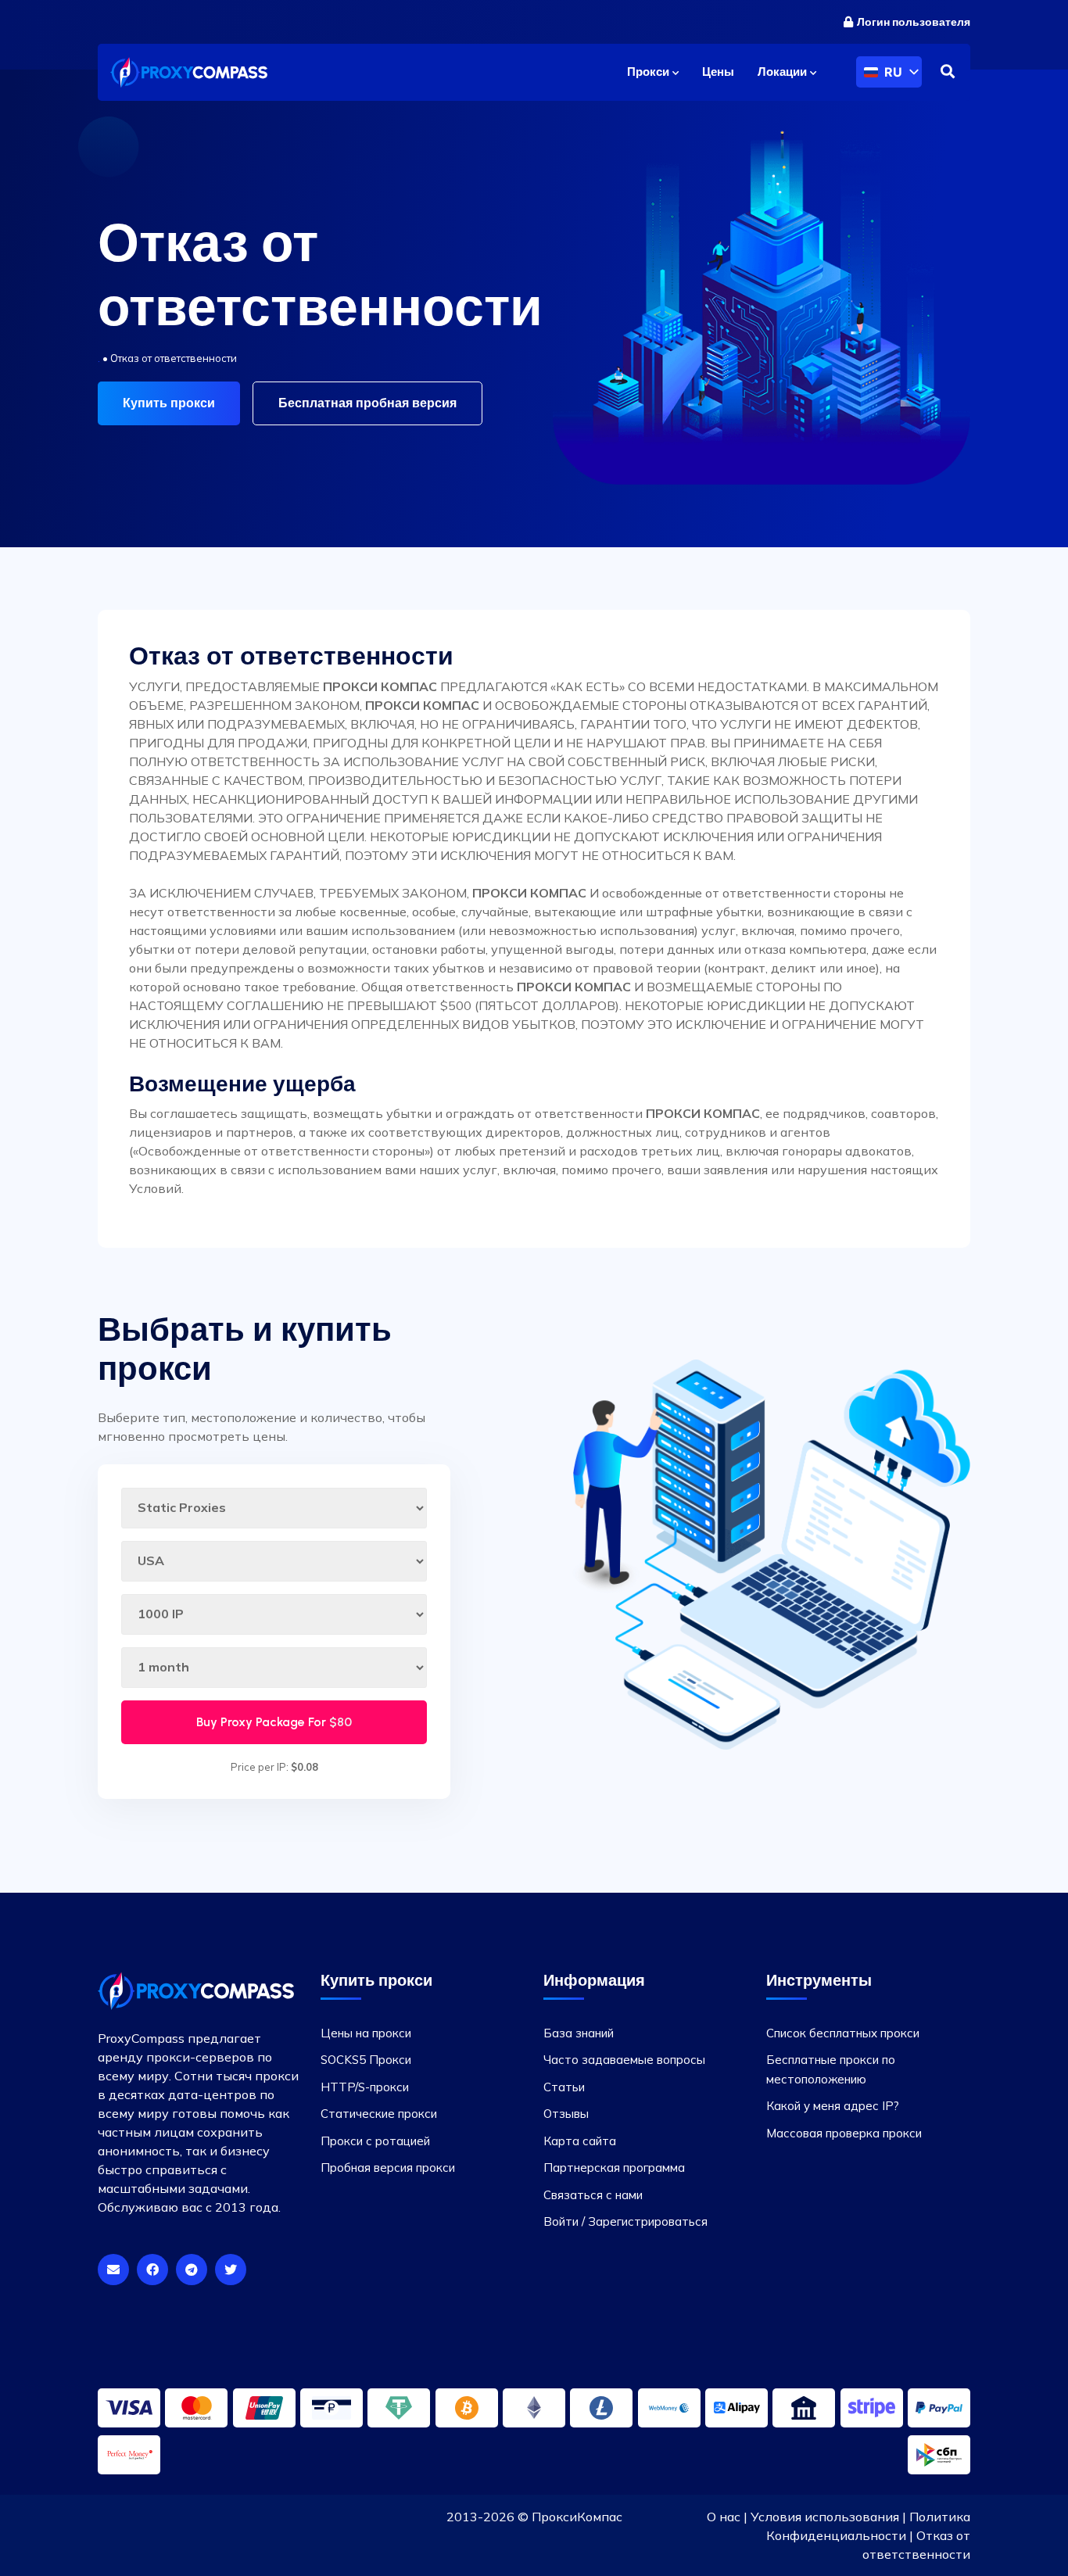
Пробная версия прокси (388, 2168)
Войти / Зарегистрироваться (625, 2221)
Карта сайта (580, 2141)
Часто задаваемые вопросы (624, 2060)
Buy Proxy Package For (274, 1722)
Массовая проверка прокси (844, 2133)
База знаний (579, 2033)
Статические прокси (379, 2114)
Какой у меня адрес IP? (833, 2106)
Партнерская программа (614, 2168)
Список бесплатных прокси (843, 2033)
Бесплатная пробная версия (367, 403)
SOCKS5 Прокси (366, 2060)
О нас (724, 2517)
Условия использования (825, 2517)
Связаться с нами (593, 2195)
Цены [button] (718, 72)
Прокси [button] (650, 72)
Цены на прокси (366, 2033)
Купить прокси (169, 403)
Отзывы (566, 2114)
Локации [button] (784, 72)
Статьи (564, 2087)
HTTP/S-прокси (365, 2087)
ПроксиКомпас (577, 2517)
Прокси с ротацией (375, 2141)
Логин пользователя (914, 22)
